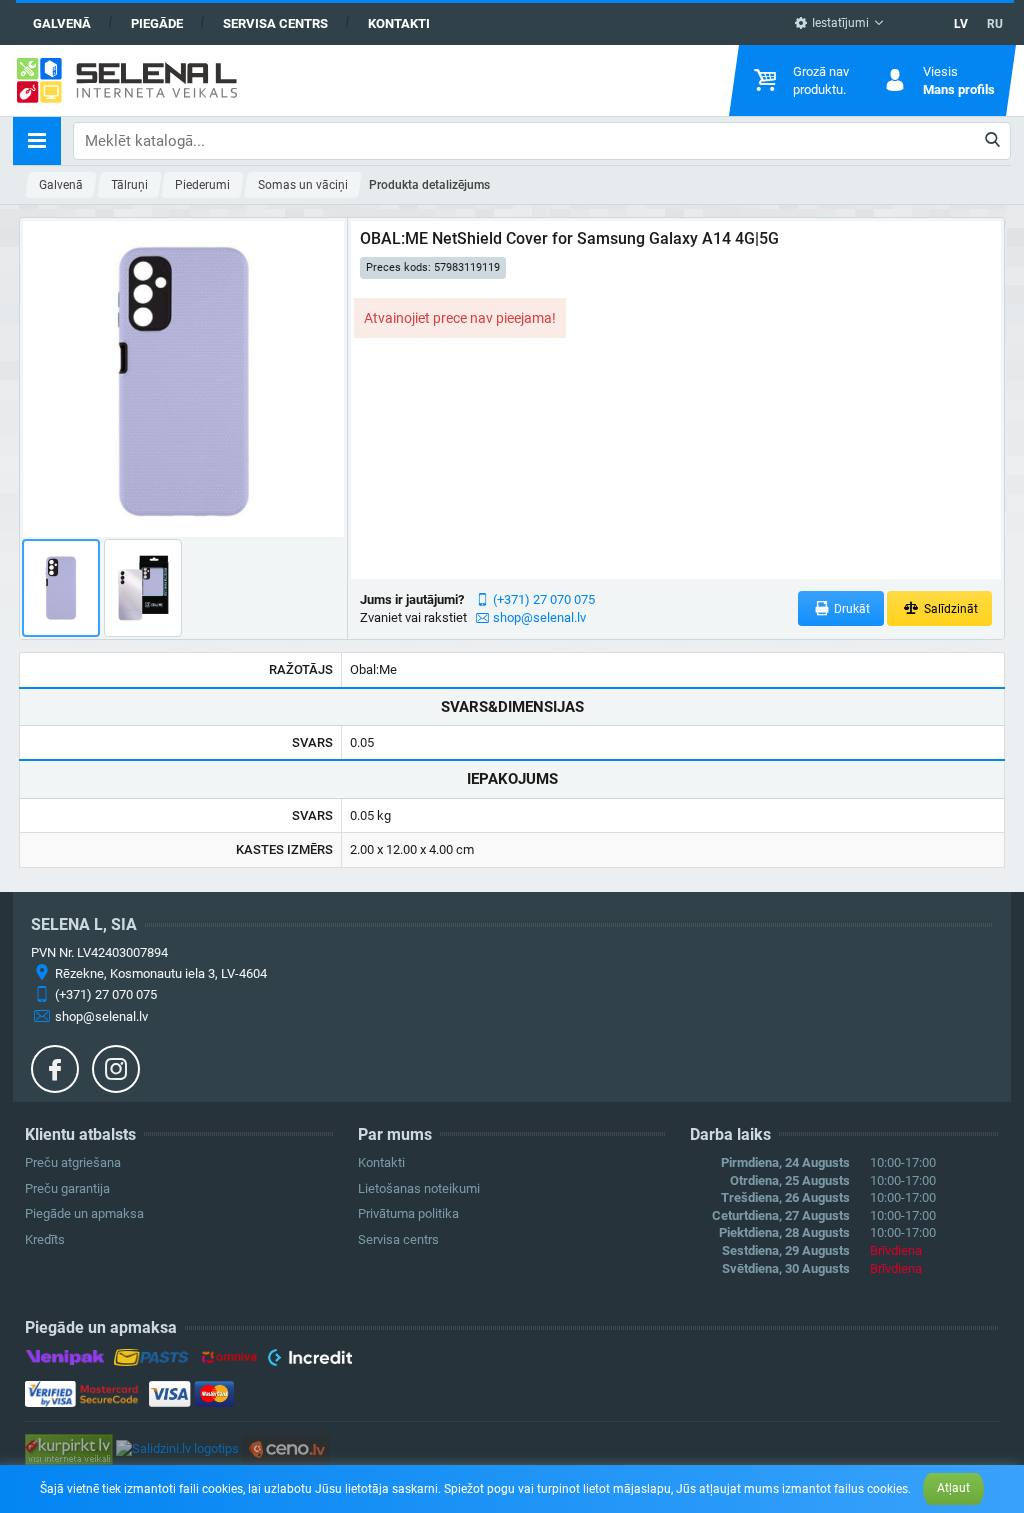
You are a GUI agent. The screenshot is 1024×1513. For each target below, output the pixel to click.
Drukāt (850, 609)
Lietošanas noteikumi (419, 1188)
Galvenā (62, 23)
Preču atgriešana (73, 1162)
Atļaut (953, 1488)
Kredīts (45, 1239)
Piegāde (157, 23)
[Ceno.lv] (286, 1448)
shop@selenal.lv (539, 617)
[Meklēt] (993, 141)
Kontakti (399, 23)
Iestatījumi (839, 23)
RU (995, 24)
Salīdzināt (949, 609)
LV (961, 24)
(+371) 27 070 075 (544, 599)
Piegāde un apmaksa (84, 1213)
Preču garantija (67, 1188)
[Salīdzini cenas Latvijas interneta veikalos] (69, 1448)
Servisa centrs (275, 23)
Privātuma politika (408, 1213)
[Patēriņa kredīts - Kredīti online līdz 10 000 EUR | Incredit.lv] (309, 1361)
